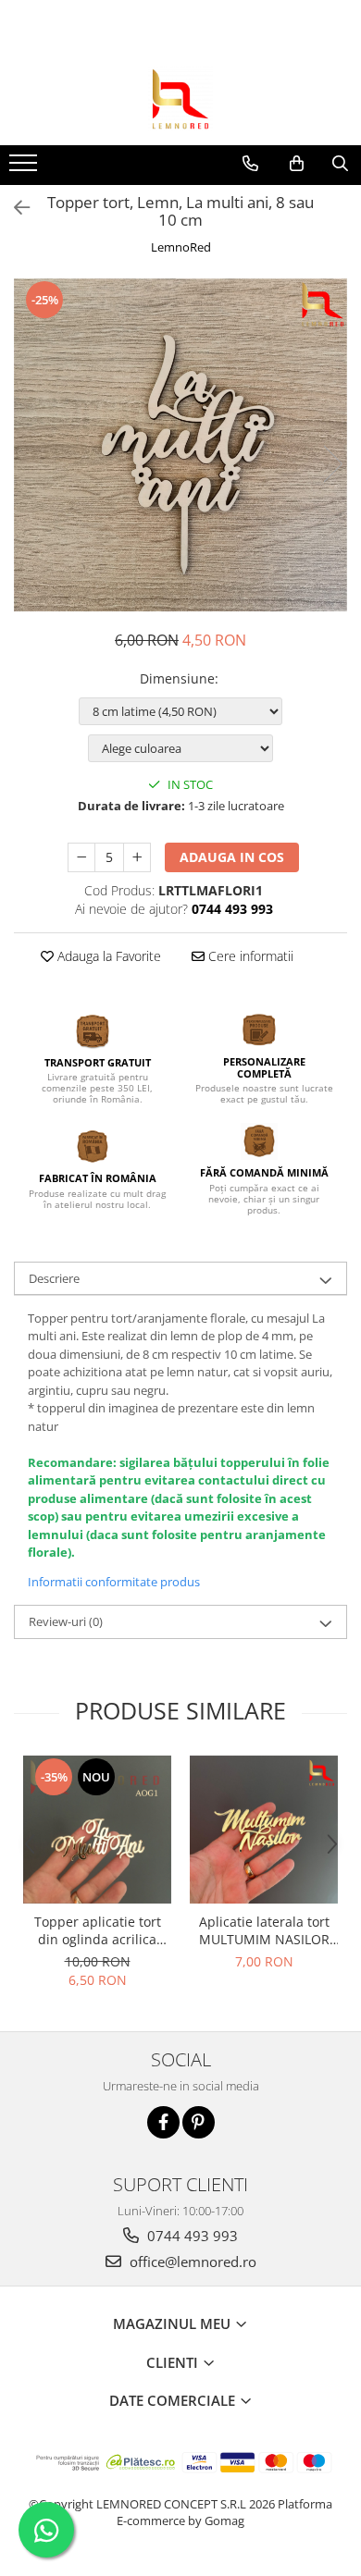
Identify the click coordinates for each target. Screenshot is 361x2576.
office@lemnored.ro (191, 2262)
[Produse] (25, 168)
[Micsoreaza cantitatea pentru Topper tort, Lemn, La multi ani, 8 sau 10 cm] (81, 857)
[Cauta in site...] (340, 164)
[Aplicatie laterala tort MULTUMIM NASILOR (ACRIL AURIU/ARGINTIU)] (264, 1830)
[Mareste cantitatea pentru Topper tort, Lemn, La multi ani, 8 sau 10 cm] (137, 857)
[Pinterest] (199, 2122)
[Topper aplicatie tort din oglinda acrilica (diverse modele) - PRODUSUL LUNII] (97, 1830)
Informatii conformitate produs (114, 1582)
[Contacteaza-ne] (250, 164)
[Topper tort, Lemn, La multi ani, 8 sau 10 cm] (180, 445)
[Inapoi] (14, 208)
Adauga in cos (232, 857)
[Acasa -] (180, 99)
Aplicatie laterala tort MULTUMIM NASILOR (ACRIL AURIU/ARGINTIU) (264, 1930)
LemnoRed (181, 247)
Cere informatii (249, 956)
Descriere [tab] (54, 1278)
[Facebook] (163, 2122)
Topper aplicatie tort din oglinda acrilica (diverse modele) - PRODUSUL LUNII (98, 1930)
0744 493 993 (191, 2236)
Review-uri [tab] (66, 1621)
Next (332, 464)
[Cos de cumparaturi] (297, 164)
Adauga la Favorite (107, 956)
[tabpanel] (180, 445)
